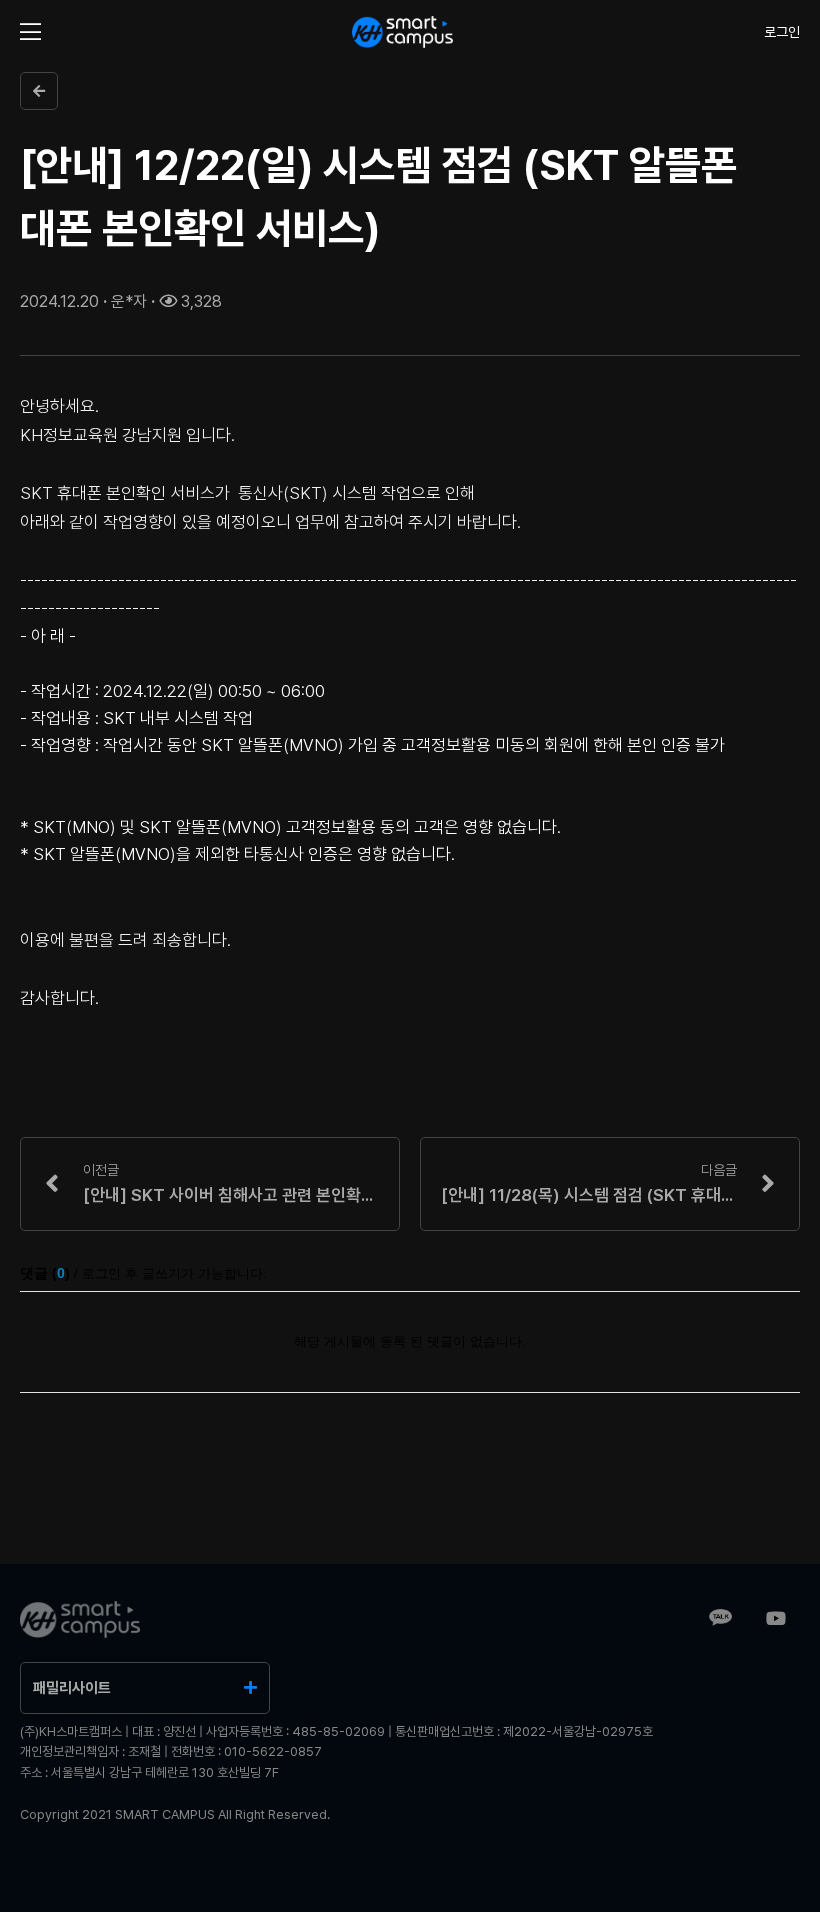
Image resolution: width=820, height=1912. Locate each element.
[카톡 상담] (720, 1620)
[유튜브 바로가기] (776, 1620)
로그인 (782, 32)
